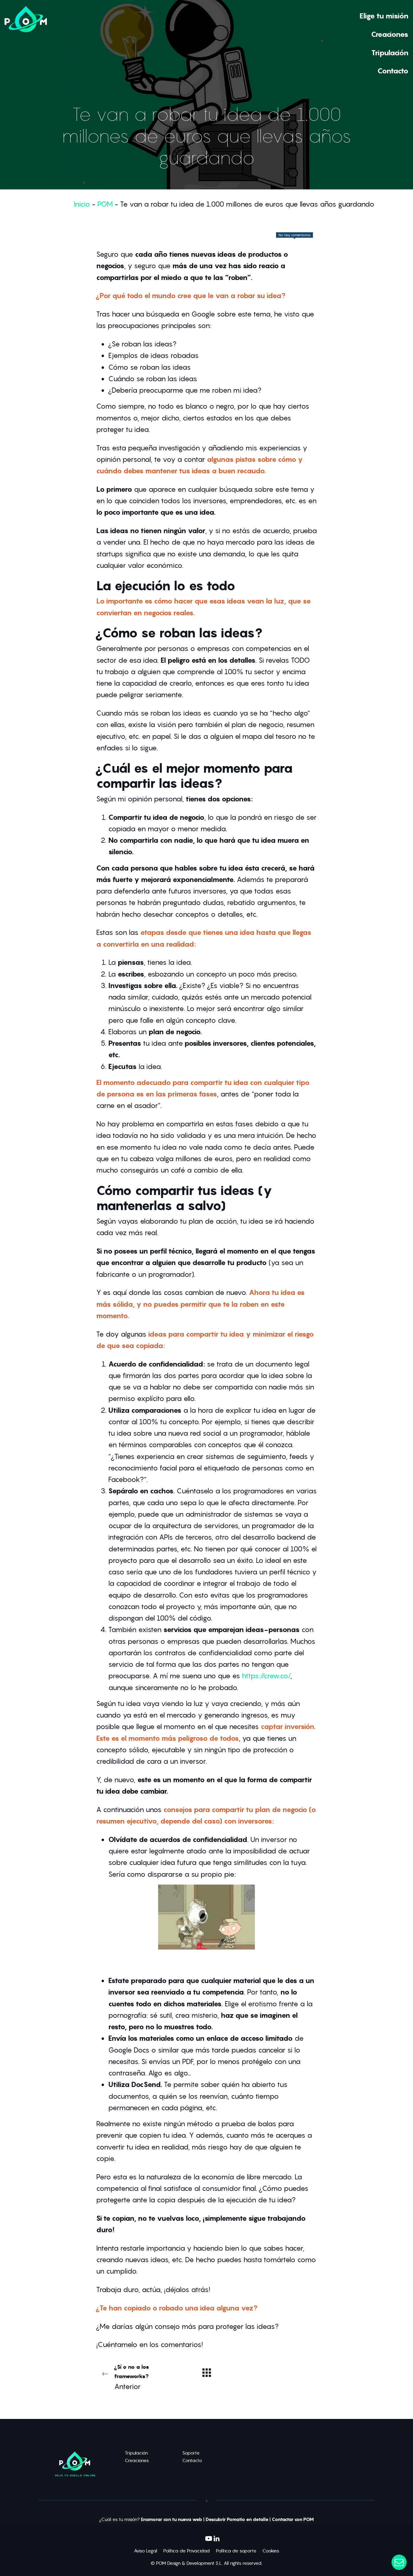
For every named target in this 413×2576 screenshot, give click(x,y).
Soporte (191, 2453)
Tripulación (136, 2453)
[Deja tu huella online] (26, 43)
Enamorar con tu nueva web (172, 2520)
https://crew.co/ (266, 1676)
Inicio (82, 204)
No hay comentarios (294, 235)
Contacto (192, 2460)
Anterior (132, 2377)
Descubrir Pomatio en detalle (237, 2520)
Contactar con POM (293, 2520)
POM (105, 204)
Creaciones (137, 2460)
